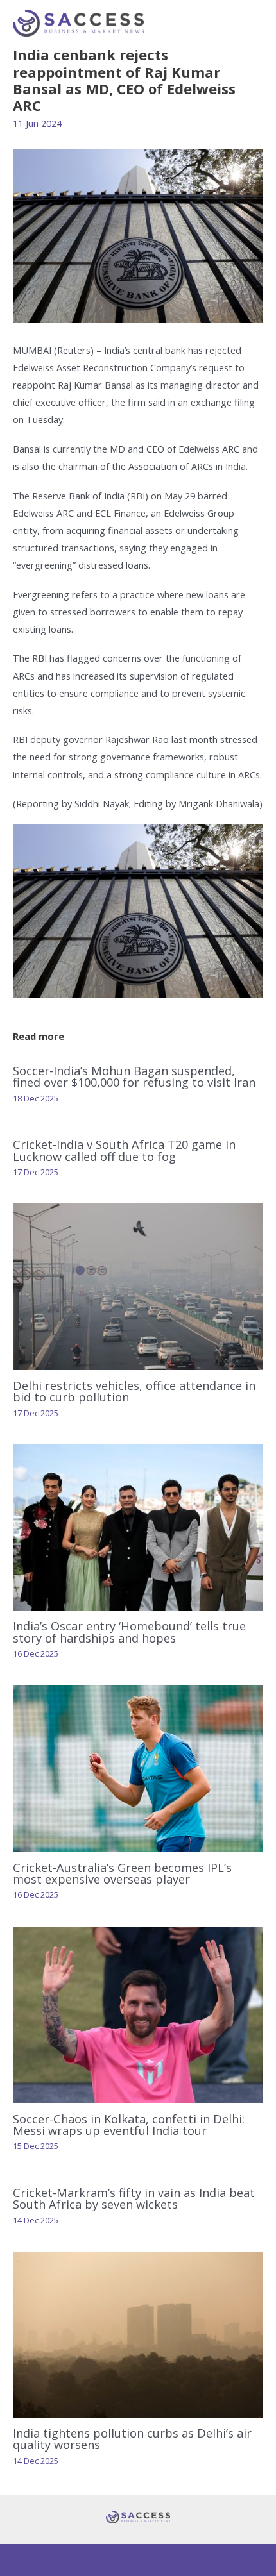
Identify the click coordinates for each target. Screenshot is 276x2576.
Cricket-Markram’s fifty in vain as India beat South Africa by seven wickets (134, 2198)
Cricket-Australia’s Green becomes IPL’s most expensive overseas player (122, 1873)
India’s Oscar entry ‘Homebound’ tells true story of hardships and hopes (129, 1632)
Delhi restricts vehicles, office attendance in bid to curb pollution (134, 1391)
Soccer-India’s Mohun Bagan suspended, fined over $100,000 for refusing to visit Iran (134, 1076)
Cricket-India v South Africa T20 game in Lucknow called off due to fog (124, 1150)
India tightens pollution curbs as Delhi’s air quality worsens (132, 2439)
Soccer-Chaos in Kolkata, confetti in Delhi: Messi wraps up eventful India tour (129, 2125)
